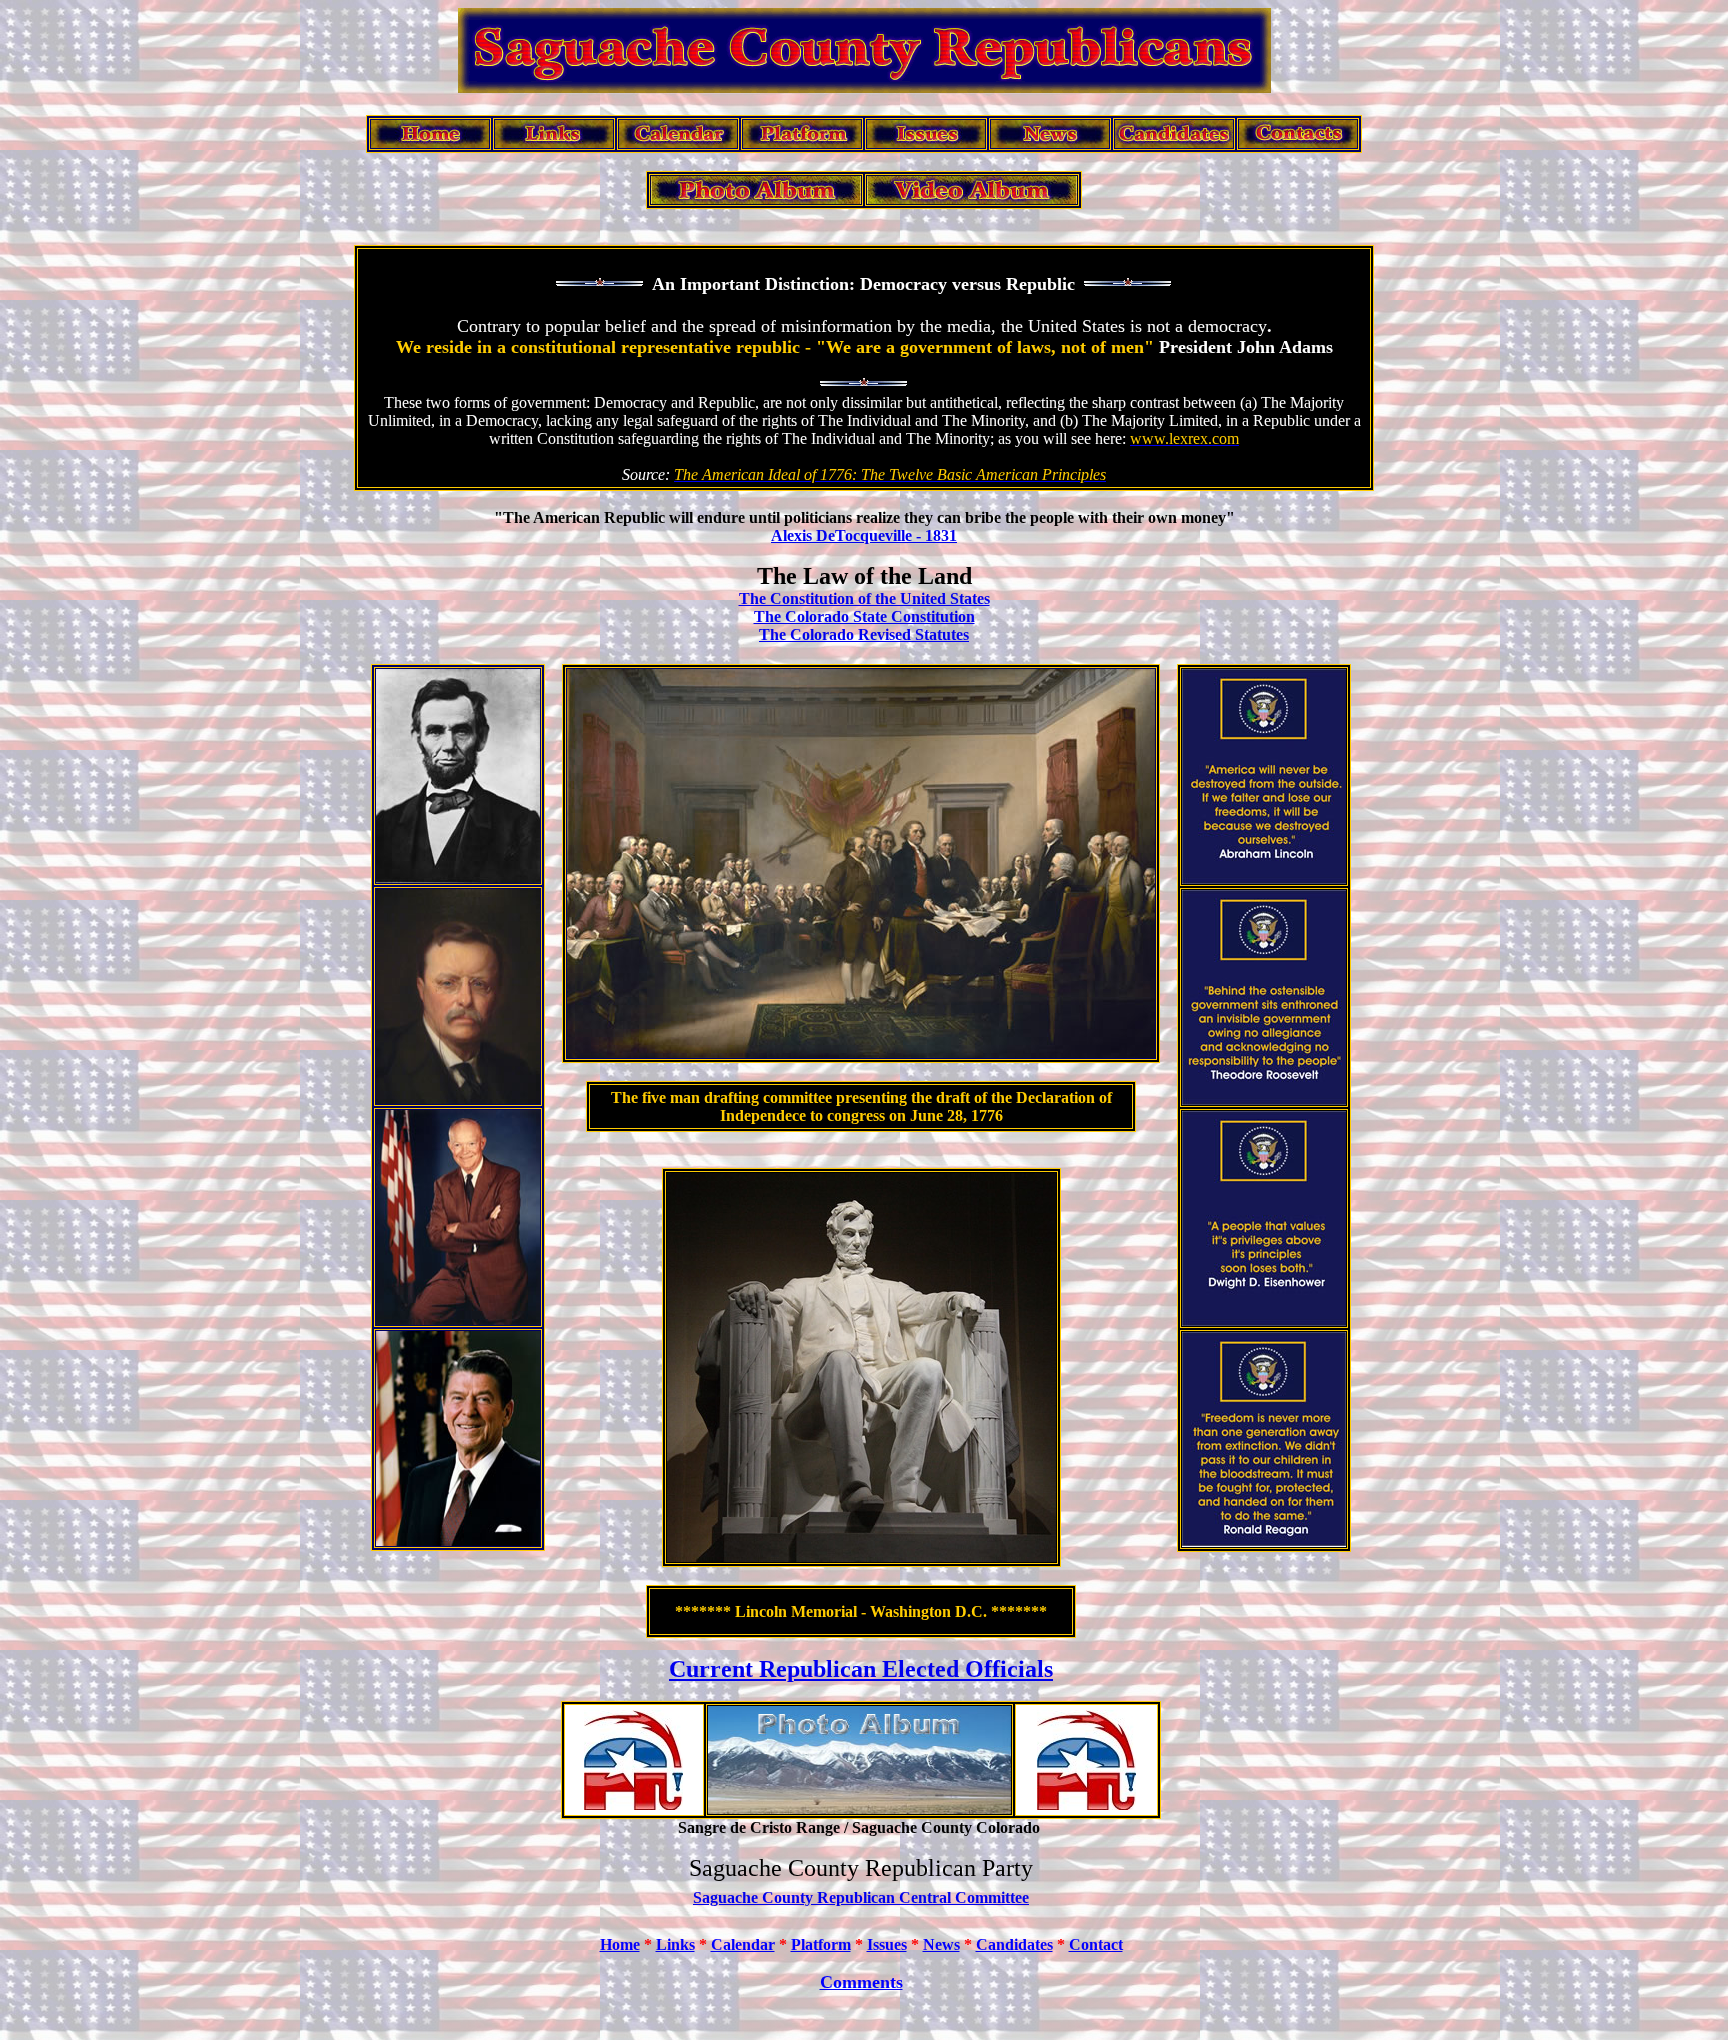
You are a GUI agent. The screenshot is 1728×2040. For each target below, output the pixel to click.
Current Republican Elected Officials (861, 1669)
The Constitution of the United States (864, 598)
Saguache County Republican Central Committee (861, 1897)
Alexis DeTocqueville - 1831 (864, 535)
